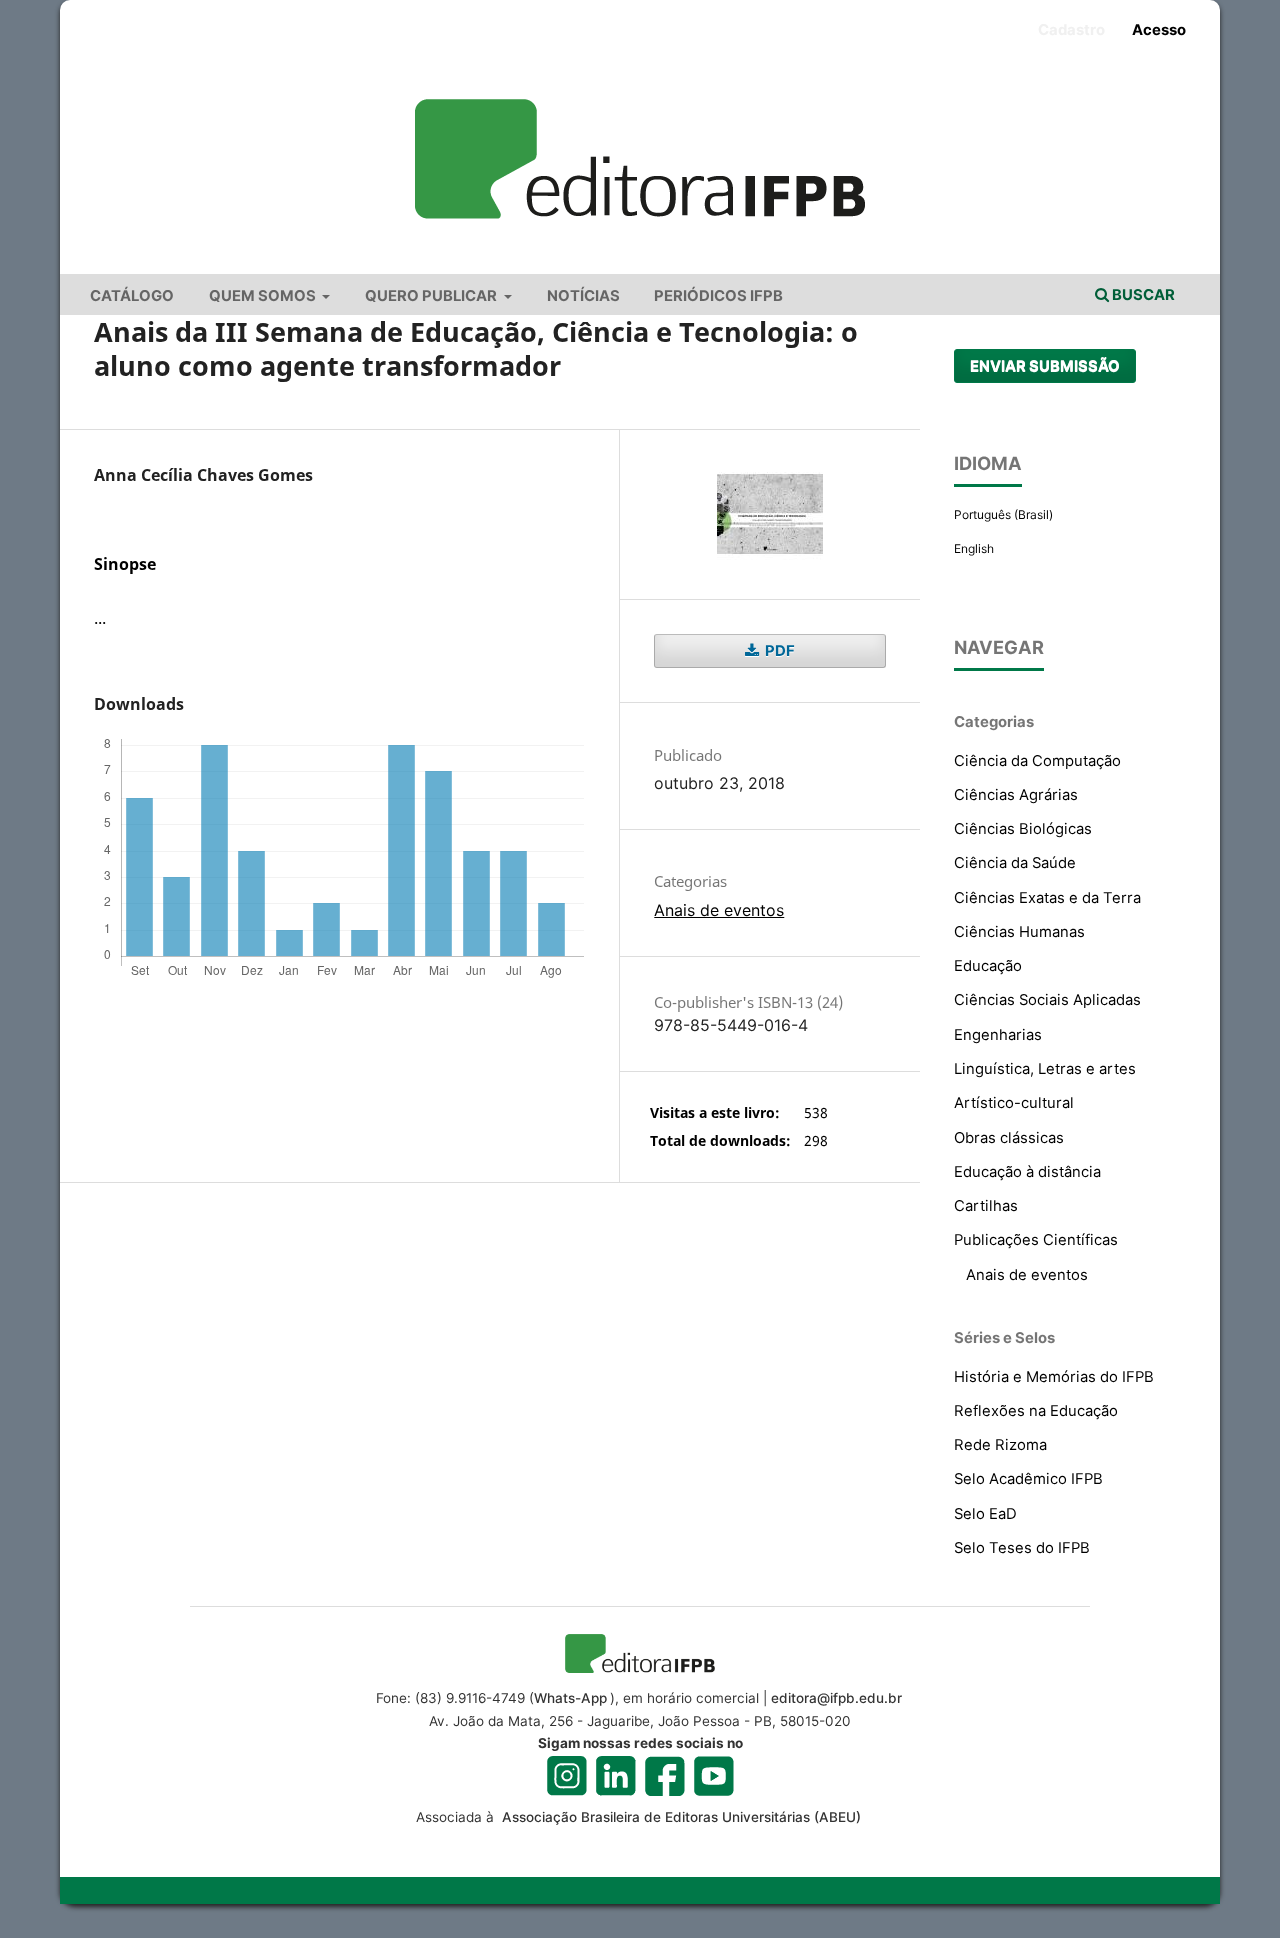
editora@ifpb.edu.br (836, 1698)
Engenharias (998, 1035)
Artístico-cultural (1014, 1103)
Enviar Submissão (1045, 366)
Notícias (583, 296)
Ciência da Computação (1037, 761)
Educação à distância (1027, 1172)
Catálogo (132, 296)
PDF (778, 651)
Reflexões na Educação (1036, 1411)
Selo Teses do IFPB (1022, 1548)
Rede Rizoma (1000, 1445)
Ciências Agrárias (1016, 795)
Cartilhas (986, 1206)
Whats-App (570, 1698)
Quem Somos (264, 296)
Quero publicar (432, 296)
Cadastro (1071, 30)
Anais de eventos (719, 910)
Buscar (1142, 295)
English (974, 548)
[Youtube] (714, 1776)
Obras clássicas (1009, 1138)
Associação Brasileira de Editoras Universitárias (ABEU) (679, 1817)
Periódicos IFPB (718, 296)
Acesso (1159, 30)
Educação (988, 966)
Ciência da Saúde (1015, 863)
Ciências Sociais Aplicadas (1047, 1000)
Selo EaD (985, 1514)
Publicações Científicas (1036, 1240)
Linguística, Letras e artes (1045, 1069)
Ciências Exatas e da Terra (1047, 898)
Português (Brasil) (1003, 514)
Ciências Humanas (1019, 932)
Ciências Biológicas (1023, 829)
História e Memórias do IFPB (1054, 1377)
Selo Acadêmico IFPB (1028, 1479)
